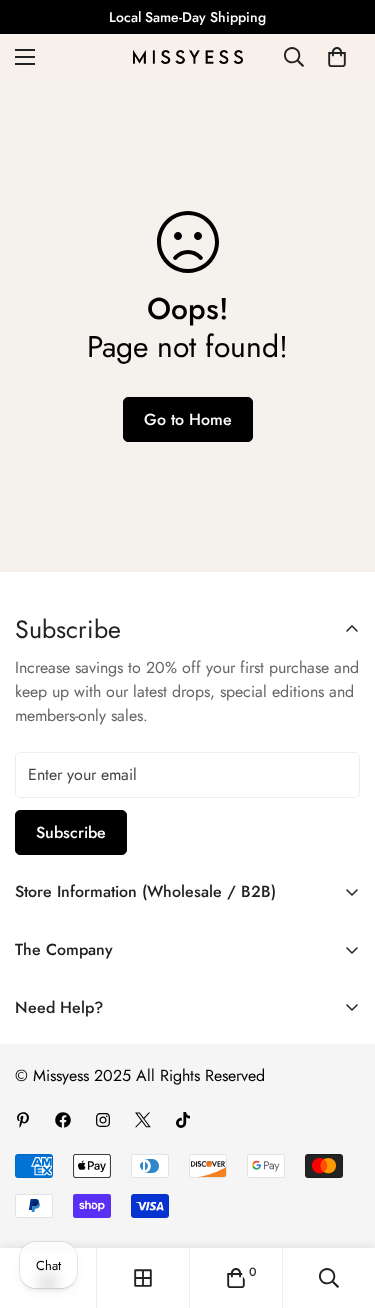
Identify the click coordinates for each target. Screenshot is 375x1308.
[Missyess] (188, 57)
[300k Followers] (63, 1120)
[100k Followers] (103, 1120)
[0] (337, 57)
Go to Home (188, 419)
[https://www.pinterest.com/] (23, 1120)
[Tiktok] (183, 1120)
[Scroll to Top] (339, 1202)
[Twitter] (143, 1120)
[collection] (143, 1278)
